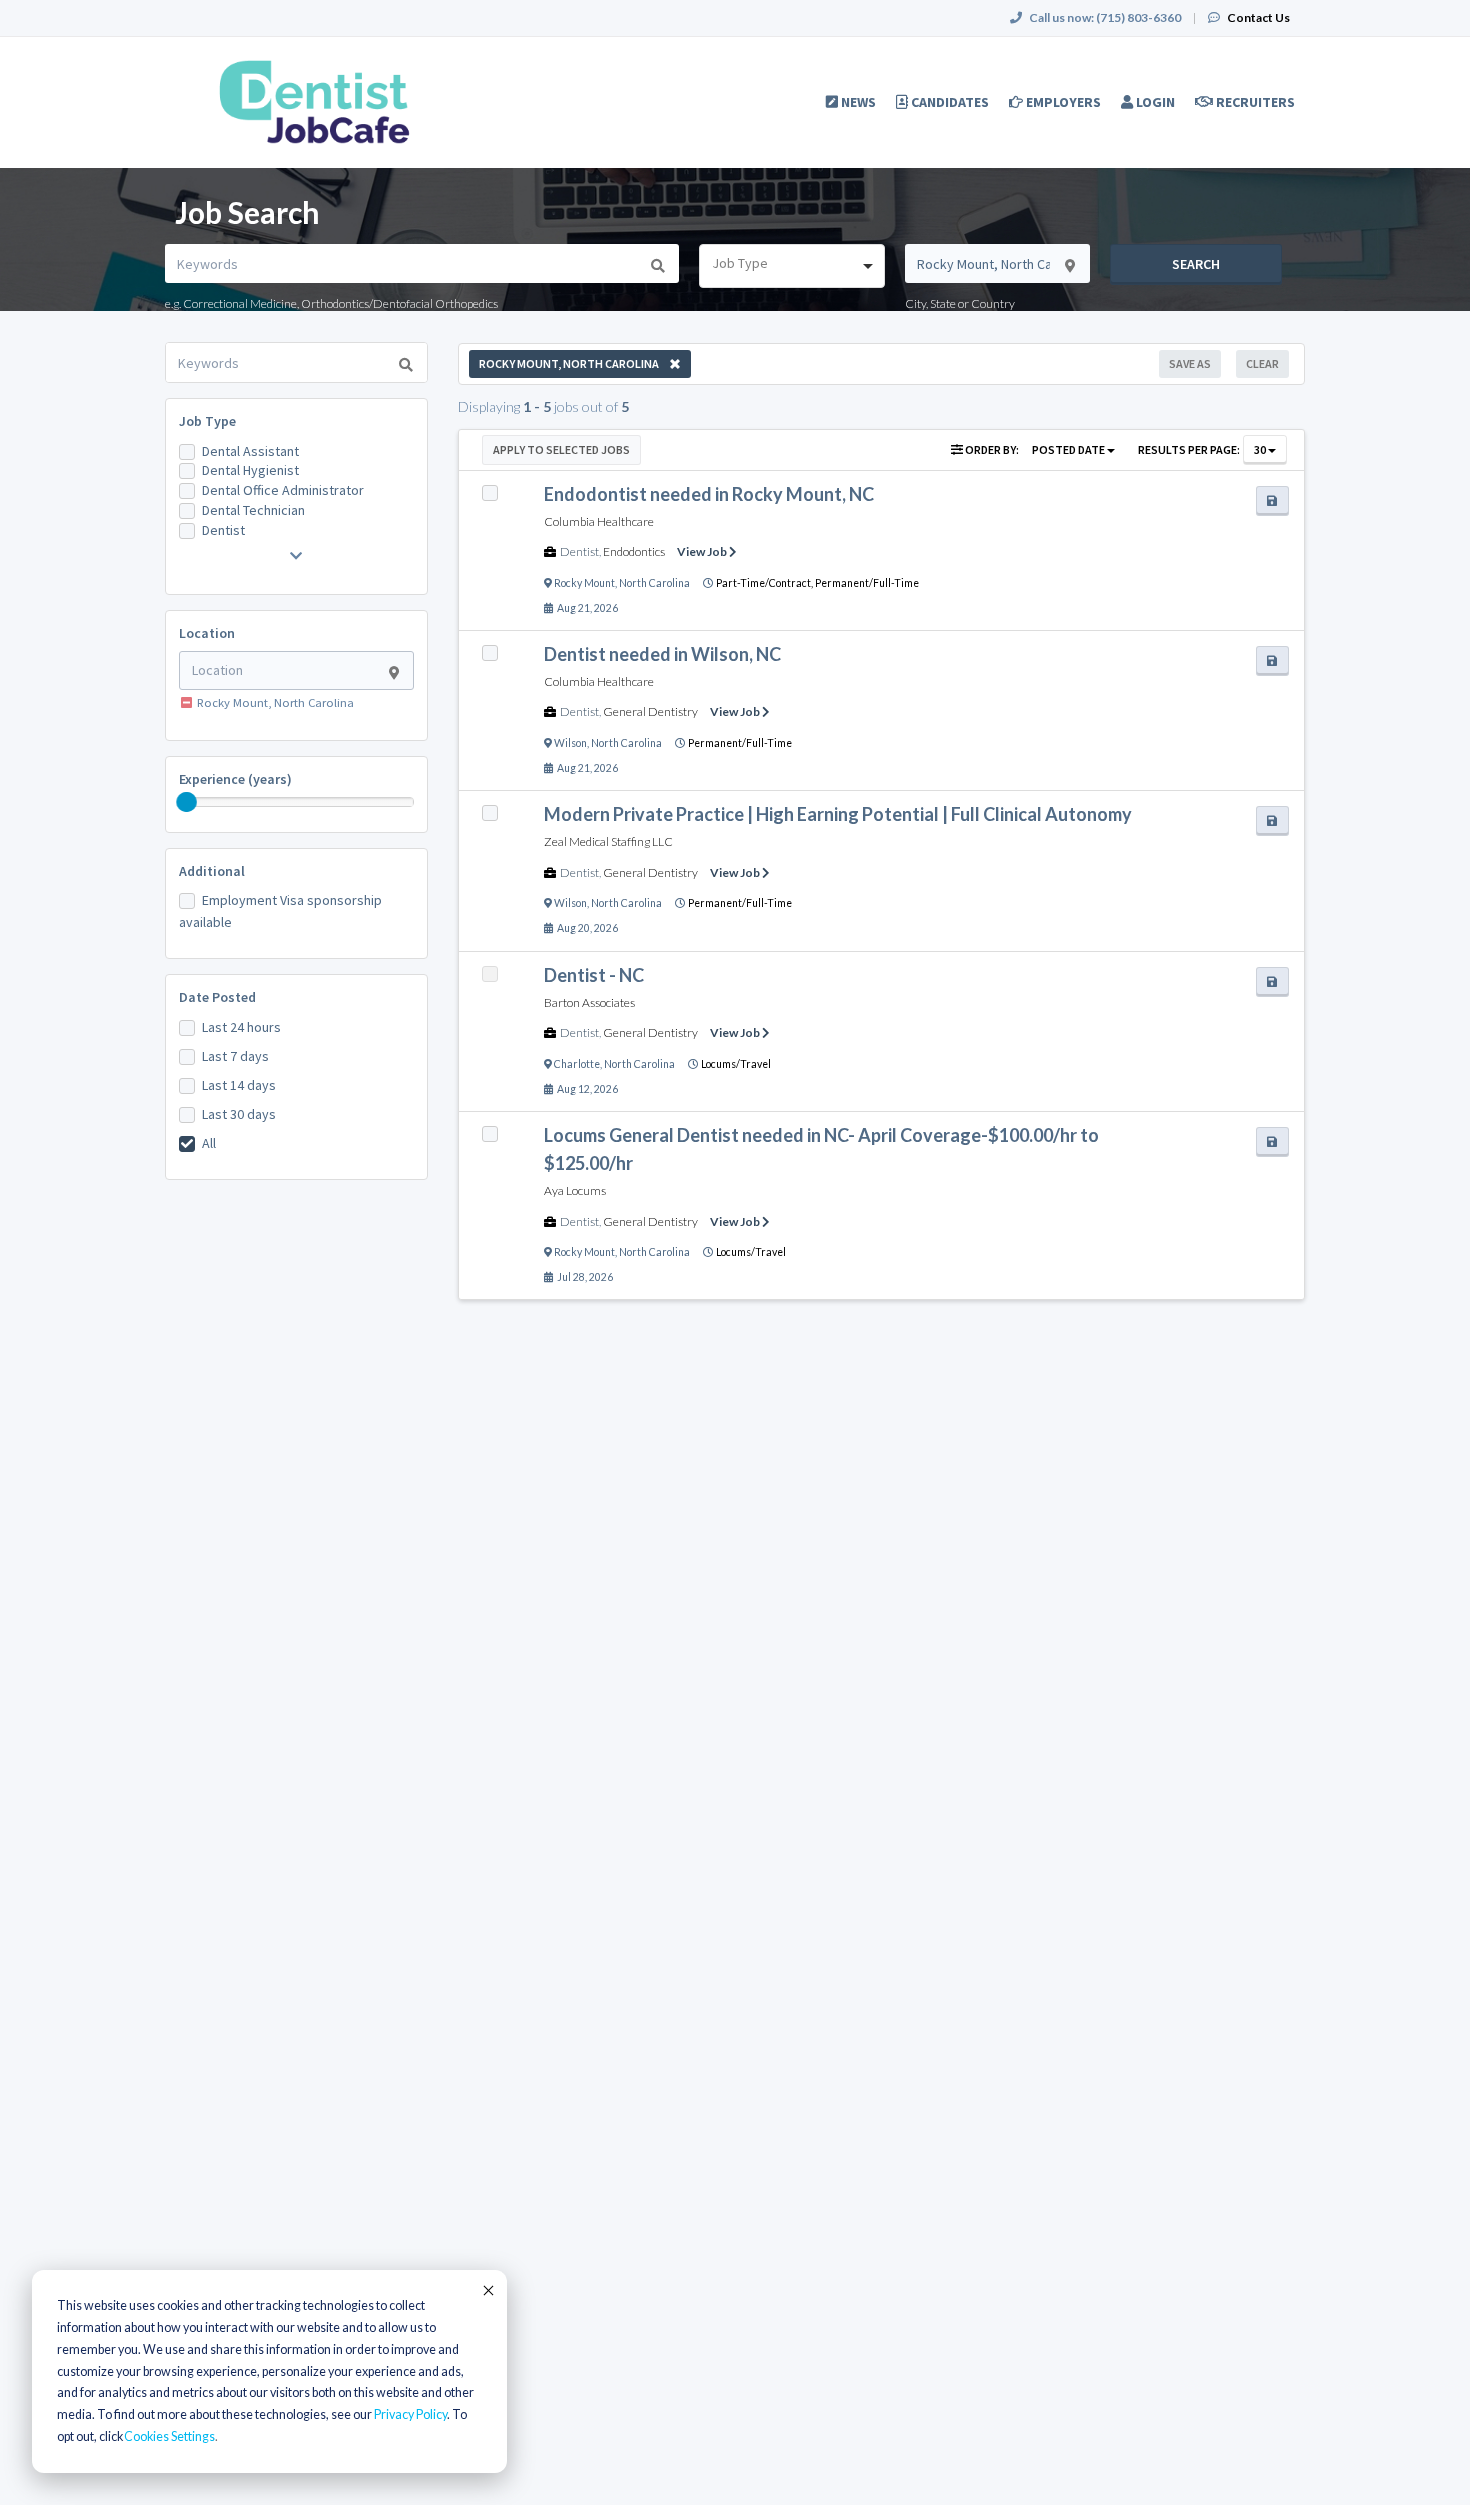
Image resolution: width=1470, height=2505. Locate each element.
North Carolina (654, 583)
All (209, 1143)
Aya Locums (575, 1190)
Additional (212, 871)
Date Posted (217, 997)
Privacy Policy (410, 2414)
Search (1196, 264)
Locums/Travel (736, 1064)
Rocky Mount (584, 583)
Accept (487, 2290)
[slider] (187, 802)
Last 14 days (239, 1085)
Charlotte (577, 1064)
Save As (1190, 363)
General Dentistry (650, 711)
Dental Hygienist (250, 470)
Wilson (570, 743)
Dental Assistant (250, 451)
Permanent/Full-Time (867, 583)
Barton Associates (589, 1002)
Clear (1262, 363)
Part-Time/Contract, (765, 583)
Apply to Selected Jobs (561, 449)
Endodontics (634, 551)
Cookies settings (169, 2436)
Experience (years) (235, 779)
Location (207, 633)
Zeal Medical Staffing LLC (608, 841)
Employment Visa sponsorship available (280, 911)
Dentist (223, 530)
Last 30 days (239, 1114)
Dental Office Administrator (283, 490)
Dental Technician (253, 510)
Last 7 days (235, 1056)
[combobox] (791, 266)
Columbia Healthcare (599, 521)
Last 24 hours (241, 1027)
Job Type (207, 421)
